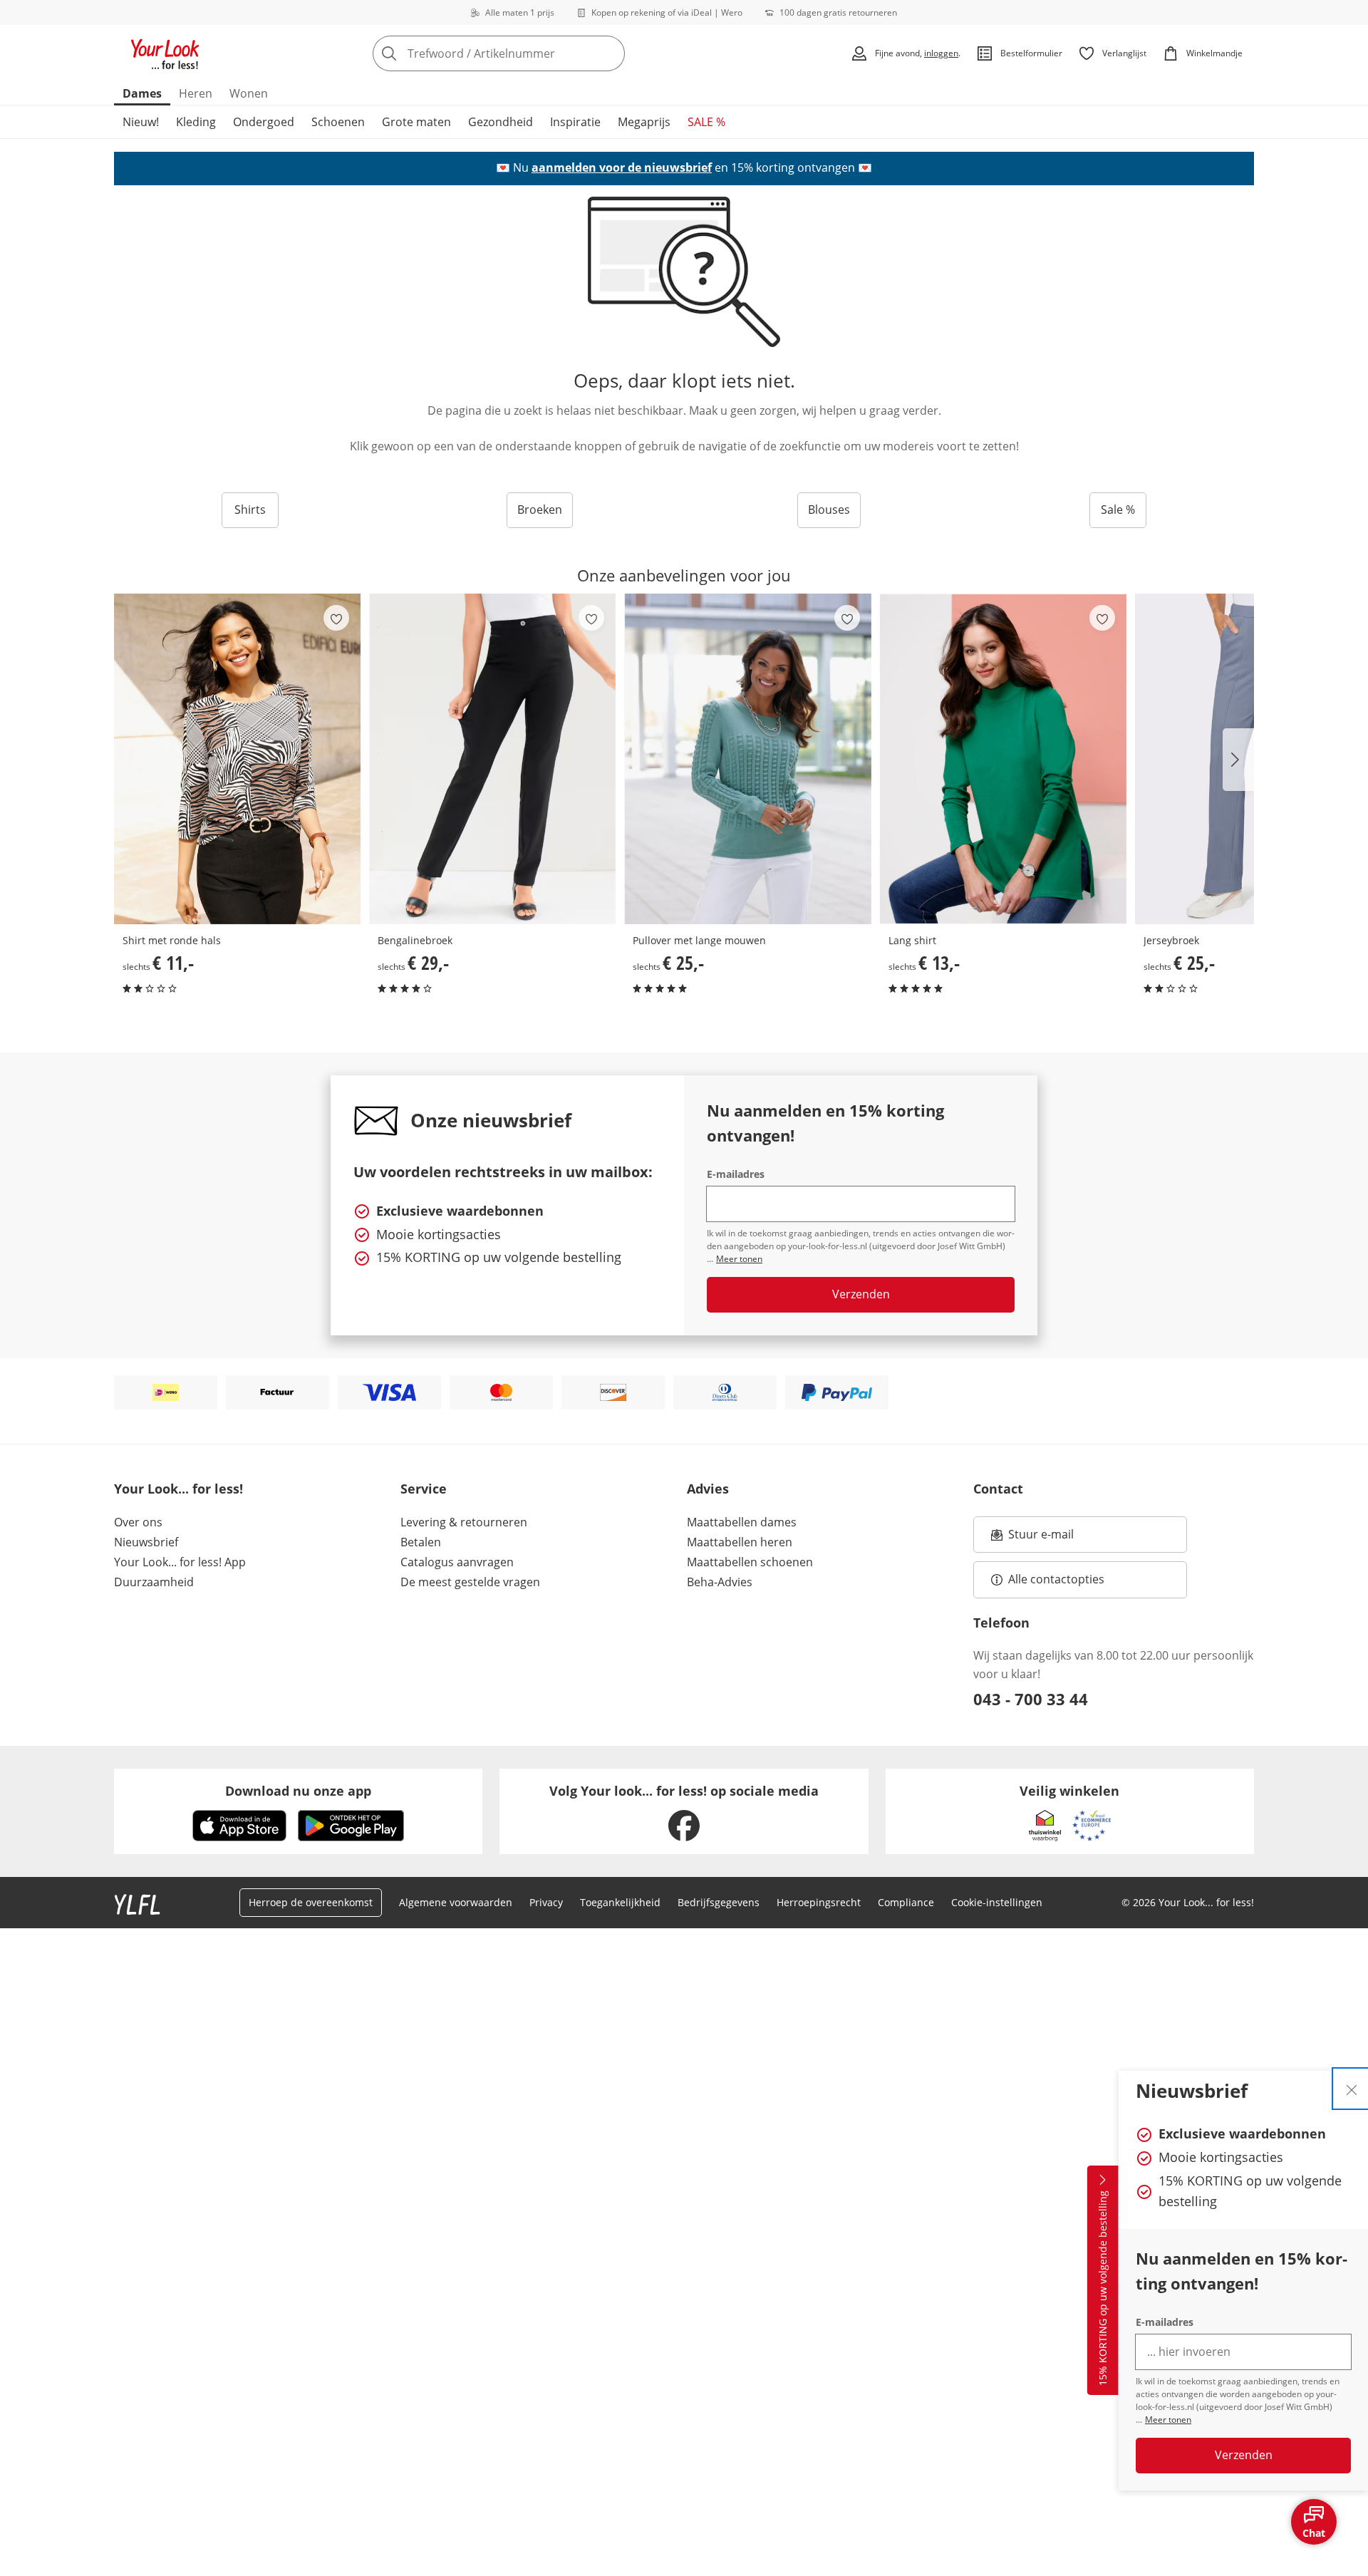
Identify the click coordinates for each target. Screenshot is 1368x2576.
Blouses (829, 509)
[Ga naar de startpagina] (165, 53)
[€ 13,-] (1003, 759)
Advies (708, 1489)
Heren (196, 93)
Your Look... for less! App (180, 1562)
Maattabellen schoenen (750, 1562)
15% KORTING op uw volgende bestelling (1103, 2289)
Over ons (138, 1522)
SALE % (706, 122)
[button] (1238, 760)
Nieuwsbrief (146, 1542)
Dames (142, 93)
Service (424, 1489)
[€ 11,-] (237, 759)
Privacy (546, 1902)
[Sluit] (1352, 2089)
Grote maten (416, 122)
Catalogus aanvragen (457, 1562)
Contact (998, 1489)
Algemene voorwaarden (456, 1902)
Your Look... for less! (178, 1489)
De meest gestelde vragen (470, 1582)
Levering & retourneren (464, 1522)
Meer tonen (1168, 2420)
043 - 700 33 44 (1031, 1699)
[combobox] (530, 53)
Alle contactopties (1056, 1579)
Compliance (906, 1902)
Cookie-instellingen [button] (997, 1902)
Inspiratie (575, 122)
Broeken (540, 509)
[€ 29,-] (492, 759)
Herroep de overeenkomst (311, 1902)
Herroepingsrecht (819, 1902)
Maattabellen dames (742, 1522)
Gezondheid (501, 122)
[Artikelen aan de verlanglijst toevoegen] (336, 618)
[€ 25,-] (747, 759)
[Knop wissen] (610, 53)
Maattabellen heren (740, 1542)
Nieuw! (141, 122)
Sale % (1118, 509)
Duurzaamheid (154, 1582)
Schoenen (338, 122)
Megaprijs (644, 122)
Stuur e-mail (1040, 1538)
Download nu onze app (298, 1791)
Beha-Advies (720, 1582)
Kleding (196, 122)
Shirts (250, 509)
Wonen (249, 93)
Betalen (421, 1542)
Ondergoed (264, 122)
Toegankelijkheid (620, 1902)
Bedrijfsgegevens (719, 1902)
